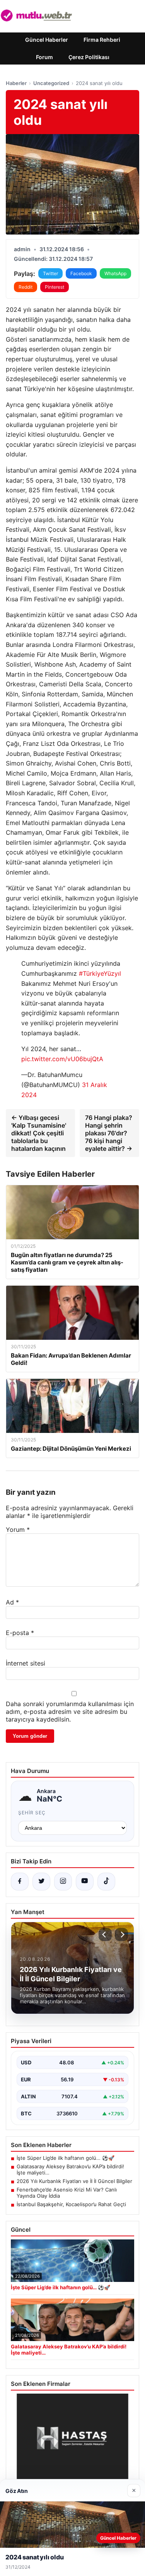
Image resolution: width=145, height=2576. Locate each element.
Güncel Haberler (47, 40)
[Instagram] (63, 1882)
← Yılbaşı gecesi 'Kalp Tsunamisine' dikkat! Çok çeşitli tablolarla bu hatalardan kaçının (39, 1133)
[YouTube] (85, 1882)
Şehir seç (32, 1813)
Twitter (50, 273)
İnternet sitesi (26, 1663)
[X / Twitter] (41, 1882)
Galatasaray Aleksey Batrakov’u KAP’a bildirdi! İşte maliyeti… (70, 2169)
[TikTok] (106, 1882)
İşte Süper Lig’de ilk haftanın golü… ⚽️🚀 (66, 2158)
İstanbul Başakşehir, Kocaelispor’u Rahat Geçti (71, 2204)
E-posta (20, 1633)
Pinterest (55, 287)
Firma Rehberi (102, 40)
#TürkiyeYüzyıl (100, 973)
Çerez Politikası (89, 57)
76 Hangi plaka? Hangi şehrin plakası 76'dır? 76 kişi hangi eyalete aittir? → (109, 1133)
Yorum (18, 1530)
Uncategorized (51, 83)
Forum (44, 57)
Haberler (16, 83)
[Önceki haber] (105, 1935)
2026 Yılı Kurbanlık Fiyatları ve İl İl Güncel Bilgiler (74, 2181)
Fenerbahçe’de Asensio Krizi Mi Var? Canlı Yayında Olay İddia (67, 2193)
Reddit (26, 287)
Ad (12, 1602)
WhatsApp (115, 273)
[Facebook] (20, 1882)
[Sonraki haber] (121, 1935)
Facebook (81, 273)
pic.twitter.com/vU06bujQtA (62, 1059)
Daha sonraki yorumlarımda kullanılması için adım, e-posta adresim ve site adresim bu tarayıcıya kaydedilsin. (70, 1712)
